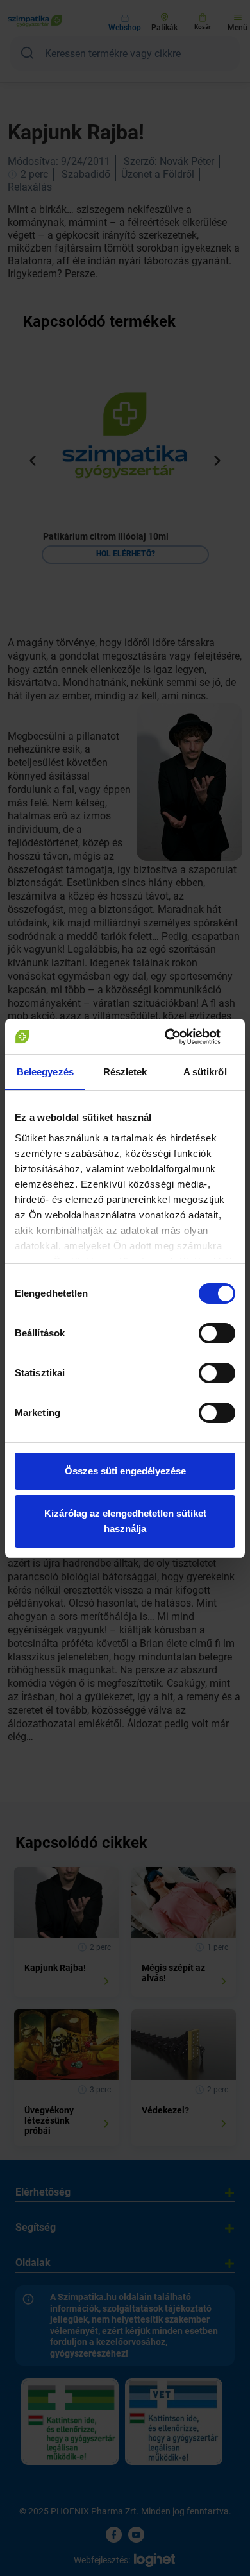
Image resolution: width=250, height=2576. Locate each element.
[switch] (217, 1333)
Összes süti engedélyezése (125, 1471)
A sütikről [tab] (205, 1072)
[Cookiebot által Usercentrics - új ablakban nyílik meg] (180, 1037)
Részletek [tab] (125, 1072)
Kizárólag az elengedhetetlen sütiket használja (125, 1521)
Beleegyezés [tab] (45, 1072)
